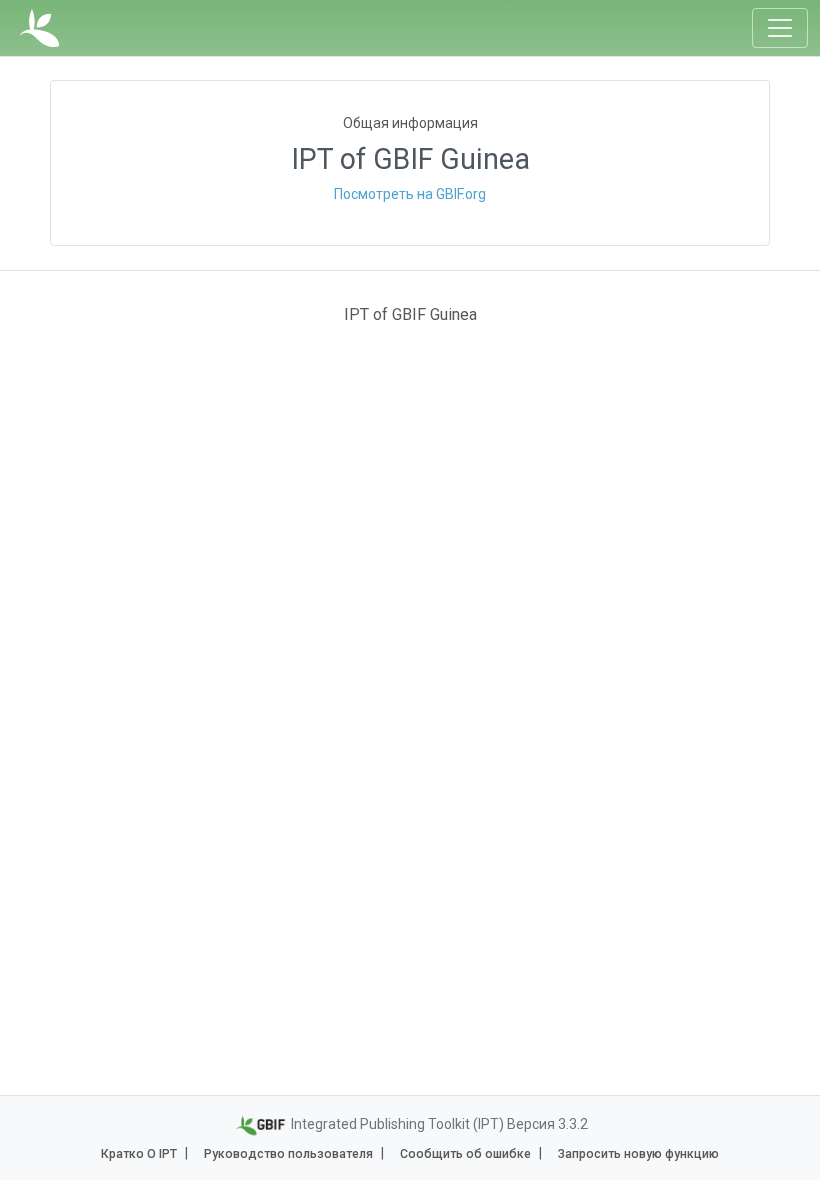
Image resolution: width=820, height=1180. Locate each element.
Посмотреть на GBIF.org (410, 194)
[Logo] (39, 28)
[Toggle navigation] (780, 28)
